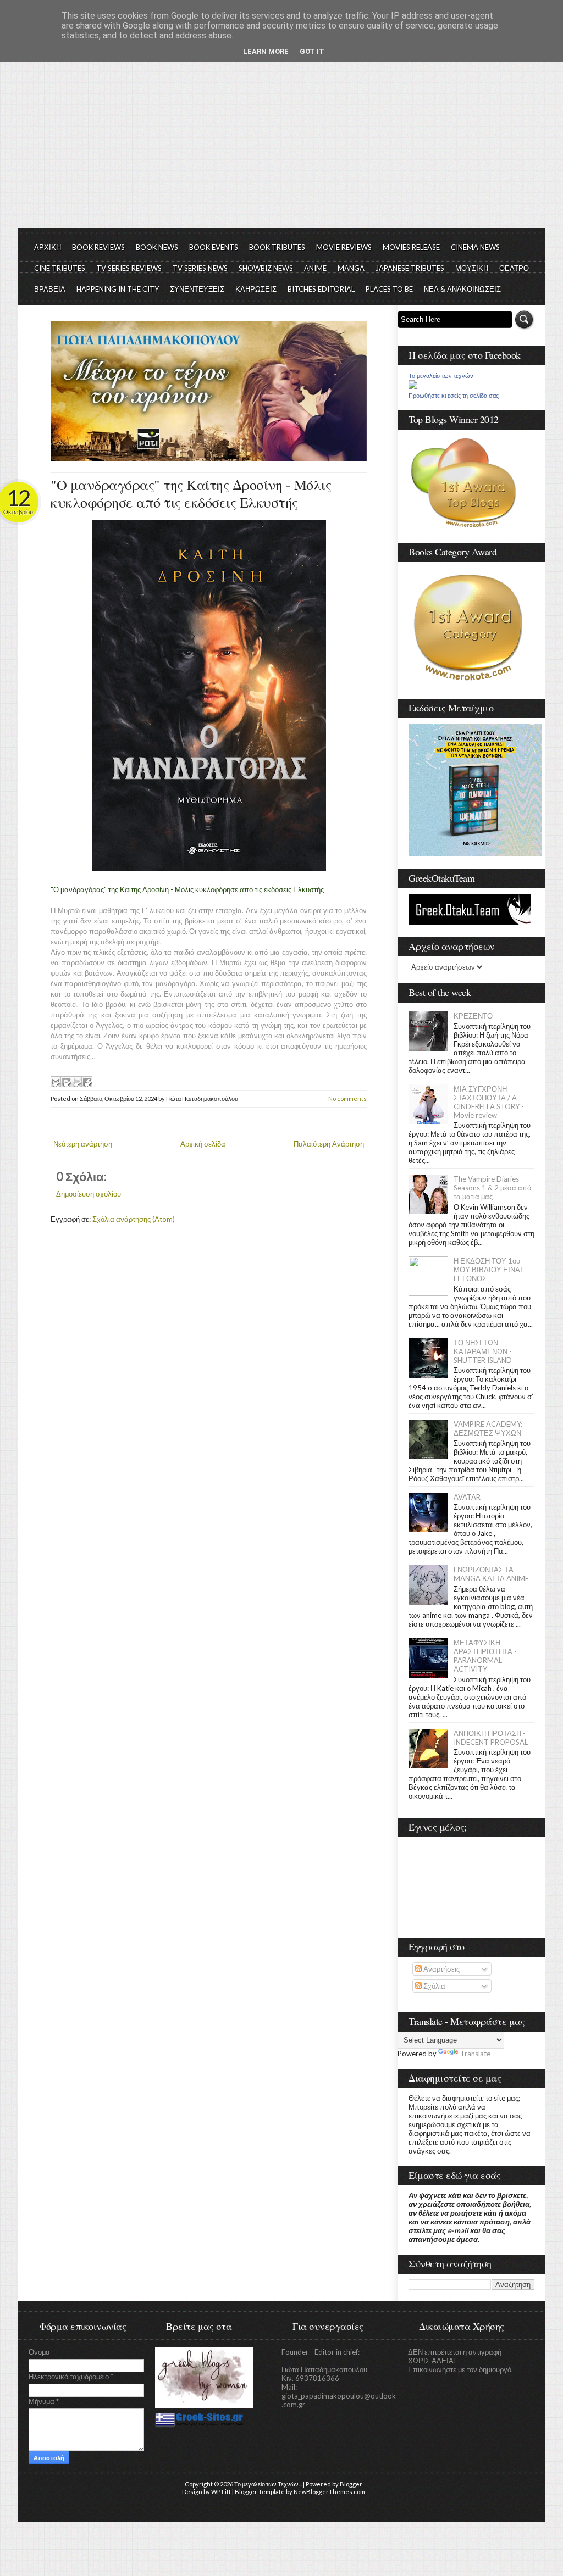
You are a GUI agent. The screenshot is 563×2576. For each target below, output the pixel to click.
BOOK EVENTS (214, 247)
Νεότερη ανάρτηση (83, 1144)
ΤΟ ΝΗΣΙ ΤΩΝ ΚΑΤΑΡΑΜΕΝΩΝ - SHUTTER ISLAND (483, 1351)
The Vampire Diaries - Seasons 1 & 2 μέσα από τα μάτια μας (492, 1188)
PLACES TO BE (389, 289)
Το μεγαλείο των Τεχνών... (268, 2484)
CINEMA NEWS (475, 247)
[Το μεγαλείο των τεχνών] (413, 386)
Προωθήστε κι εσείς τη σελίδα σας (454, 396)
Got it (312, 51)
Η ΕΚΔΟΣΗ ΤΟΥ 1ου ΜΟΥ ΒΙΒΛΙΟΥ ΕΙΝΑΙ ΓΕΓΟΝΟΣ (488, 1270)
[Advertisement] (281, 146)
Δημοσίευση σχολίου (89, 1194)
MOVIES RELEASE (411, 247)
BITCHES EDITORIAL (321, 289)
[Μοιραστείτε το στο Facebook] (87, 1082)
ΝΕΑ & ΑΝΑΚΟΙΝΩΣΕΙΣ (462, 289)
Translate (475, 2054)
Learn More (266, 51)
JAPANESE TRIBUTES (410, 268)
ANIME (315, 268)
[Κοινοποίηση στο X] (76, 1082)
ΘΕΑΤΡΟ (514, 268)
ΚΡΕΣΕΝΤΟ (473, 1016)
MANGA (351, 268)
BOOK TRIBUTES (277, 247)
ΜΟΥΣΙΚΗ (472, 268)
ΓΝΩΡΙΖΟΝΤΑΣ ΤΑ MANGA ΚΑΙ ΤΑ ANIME (491, 1574)
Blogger (351, 2484)
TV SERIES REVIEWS (129, 268)
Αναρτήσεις (441, 1969)
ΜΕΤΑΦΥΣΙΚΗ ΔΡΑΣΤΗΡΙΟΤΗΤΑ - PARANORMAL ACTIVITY (485, 1656)
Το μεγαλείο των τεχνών (441, 376)
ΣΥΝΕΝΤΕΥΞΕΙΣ (197, 289)
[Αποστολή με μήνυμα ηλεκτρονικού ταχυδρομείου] (56, 1082)
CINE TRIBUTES (60, 268)
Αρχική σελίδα (203, 1144)
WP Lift (221, 2492)
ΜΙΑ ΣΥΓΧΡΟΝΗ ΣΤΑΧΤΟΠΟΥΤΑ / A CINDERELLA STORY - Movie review (489, 1102)
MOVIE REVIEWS (344, 247)
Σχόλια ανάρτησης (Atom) (134, 1219)
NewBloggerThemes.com (329, 2492)
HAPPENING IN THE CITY (118, 289)
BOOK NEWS (157, 247)
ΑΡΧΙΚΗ (48, 247)
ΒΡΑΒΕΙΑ (50, 289)
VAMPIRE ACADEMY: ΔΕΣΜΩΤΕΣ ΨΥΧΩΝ (488, 1428)
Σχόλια (434, 1986)
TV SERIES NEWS (200, 268)
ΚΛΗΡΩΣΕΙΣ (256, 289)
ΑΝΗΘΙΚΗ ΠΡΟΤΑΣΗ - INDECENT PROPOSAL (491, 1738)
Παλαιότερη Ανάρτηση (329, 1144)
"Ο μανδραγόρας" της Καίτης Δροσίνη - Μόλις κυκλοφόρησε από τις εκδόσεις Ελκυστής (191, 493)
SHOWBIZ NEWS (266, 268)
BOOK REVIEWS (98, 247)
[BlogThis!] (66, 1082)
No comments (347, 1098)
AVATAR (467, 1497)
